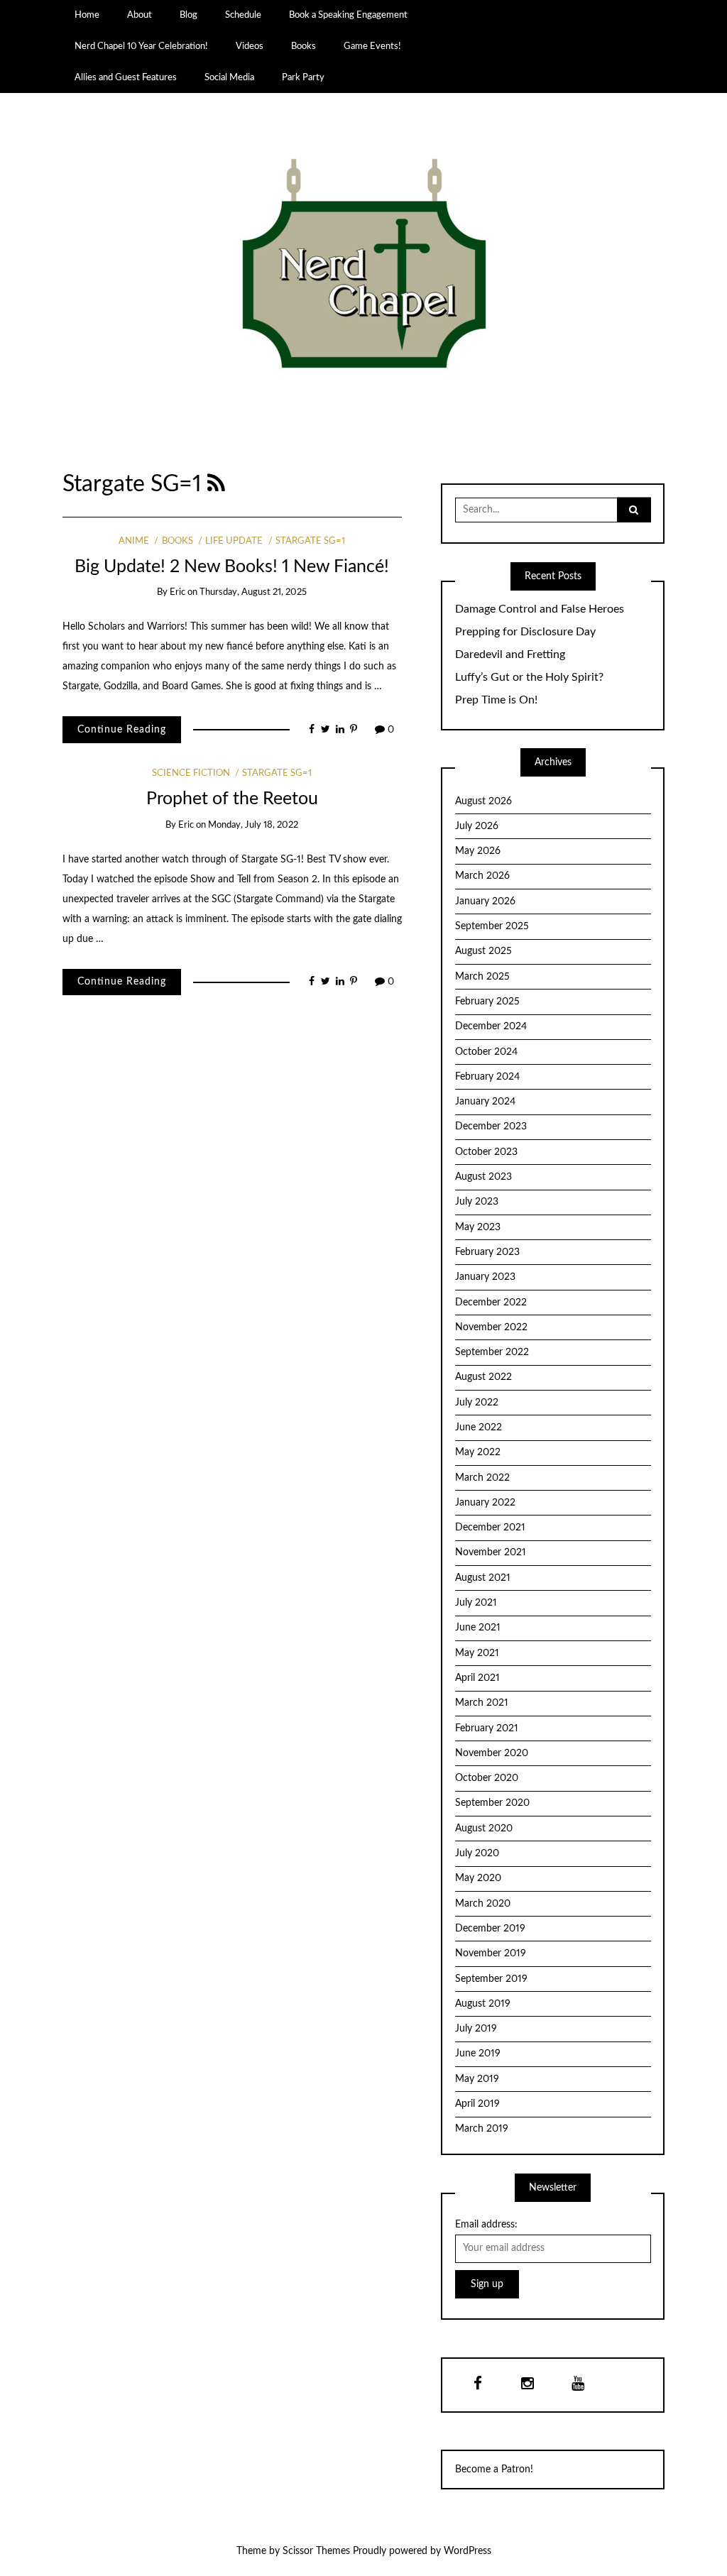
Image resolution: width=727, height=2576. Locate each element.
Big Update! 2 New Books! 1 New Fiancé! (232, 567)
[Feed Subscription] (216, 484)
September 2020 (492, 1803)
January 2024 (485, 1102)
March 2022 (482, 1478)
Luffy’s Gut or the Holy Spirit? (529, 677)
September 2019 (491, 1979)
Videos (250, 46)
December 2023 (491, 1127)
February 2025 (487, 1002)
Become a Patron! (494, 2470)
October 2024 (486, 1052)
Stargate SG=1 (310, 541)
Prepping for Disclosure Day (525, 632)
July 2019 (476, 2029)
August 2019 (483, 2004)
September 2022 (492, 1352)
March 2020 (483, 1904)
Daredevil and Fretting (510, 654)
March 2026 (482, 876)
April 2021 (477, 1678)
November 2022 (491, 1327)
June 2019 (478, 2054)
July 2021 (476, 1603)
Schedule (243, 15)
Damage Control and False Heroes (540, 609)
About (140, 15)
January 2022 (485, 1503)
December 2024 (491, 1026)
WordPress (468, 2551)
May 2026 (478, 851)
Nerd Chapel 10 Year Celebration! (141, 46)
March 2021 (482, 1703)
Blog (188, 15)
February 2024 (487, 1077)
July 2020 (477, 1853)
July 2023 (477, 1202)
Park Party (303, 77)
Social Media (229, 77)
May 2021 (477, 1653)
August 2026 (483, 801)
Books (304, 46)
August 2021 (483, 1578)
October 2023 (486, 1152)
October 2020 (487, 1778)
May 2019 (477, 2079)
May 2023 (478, 1227)
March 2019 (482, 2129)
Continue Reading (122, 730)
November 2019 (491, 1953)
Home (87, 15)
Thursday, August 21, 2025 (253, 592)
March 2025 (482, 977)
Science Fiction (191, 773)
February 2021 (487, 1728)
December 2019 (490, 1929)
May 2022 (478, 1452)
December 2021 (490, 1528)
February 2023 (487, 1252)
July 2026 (477, 826)
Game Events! (372, 46)
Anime (134, 541)
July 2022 (477, 1403)
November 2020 (492, 1753)
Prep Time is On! (496, 700)
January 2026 (485, 901)
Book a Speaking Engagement (348, 15)
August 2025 (483, 951)
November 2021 (491, 1552)
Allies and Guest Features (126, 77)
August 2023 (483, 1177)
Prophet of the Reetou (232, 799)
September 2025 (492, 926)
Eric (177, 592)
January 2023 (485, 1277)
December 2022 (491, 1303)
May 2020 (478, 1878)
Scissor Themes (316, 2551)
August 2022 (483, 1377)
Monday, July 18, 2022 (253, 825)
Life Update (234, 541)
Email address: (486, 2225)
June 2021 (478, 1628)
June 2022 (479, 1427)
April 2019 (477, 2104)
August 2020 (484, 1829)
